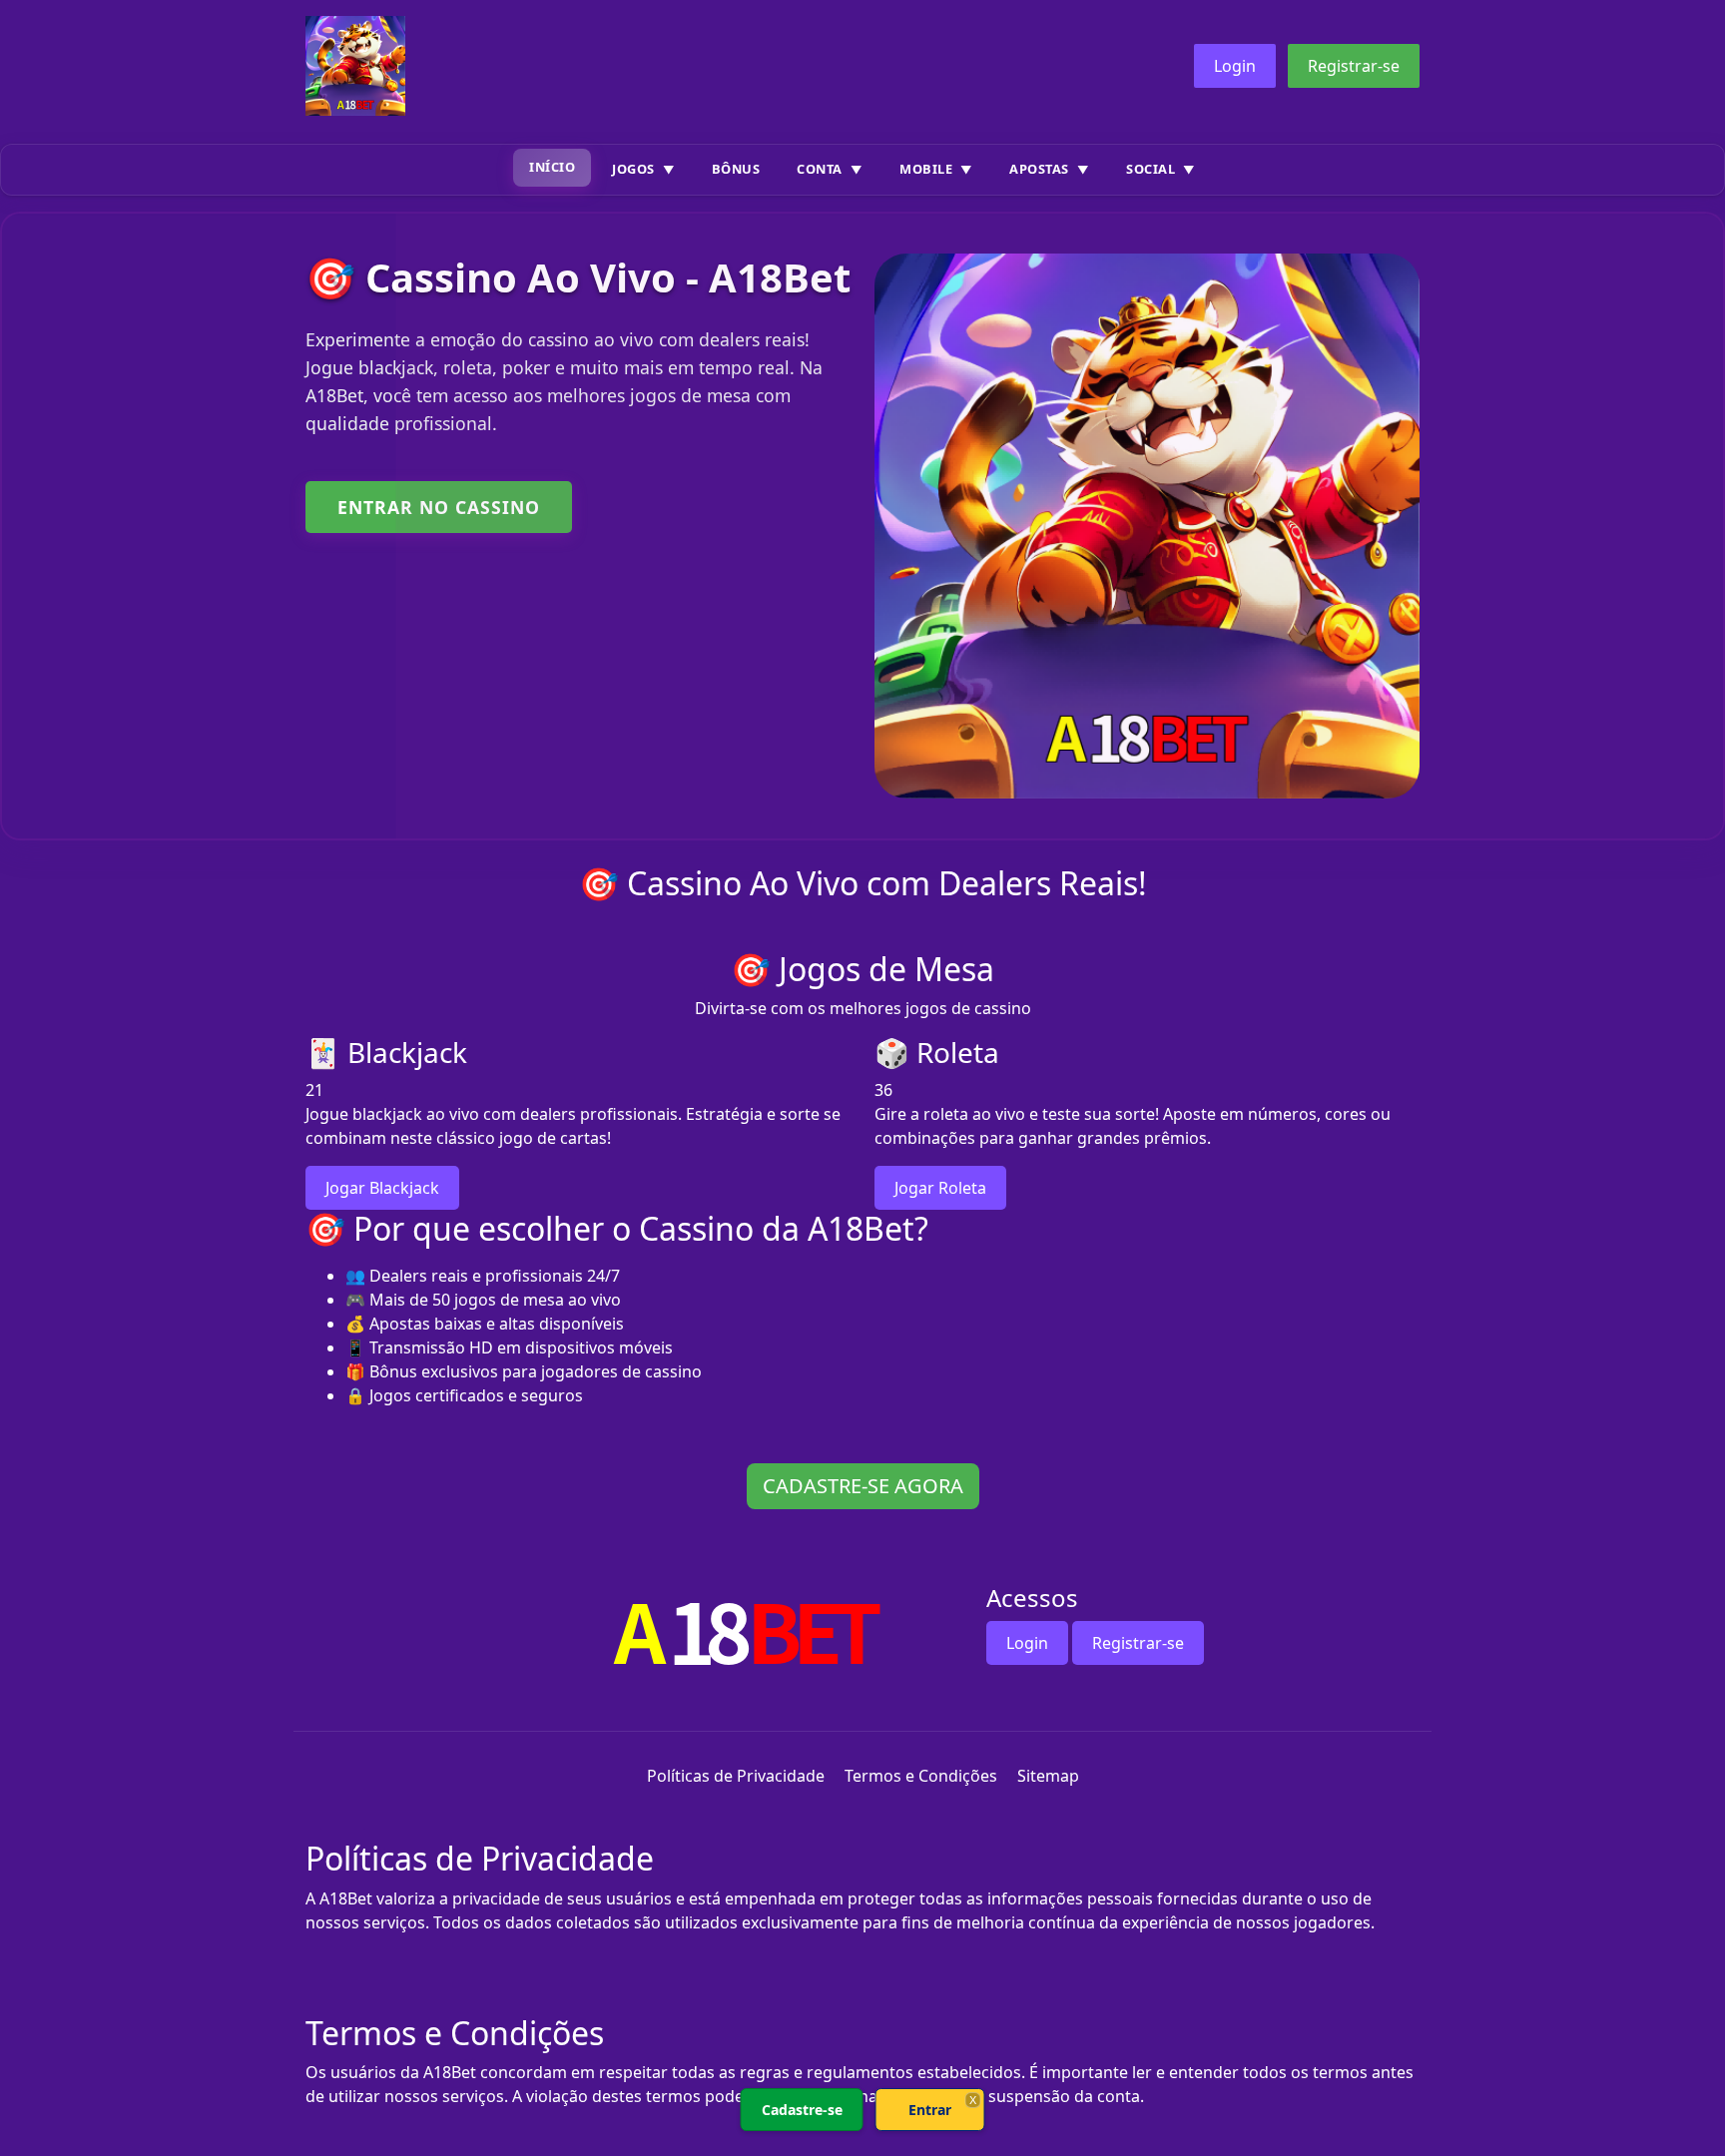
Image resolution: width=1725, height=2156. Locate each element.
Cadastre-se (802, 2110)
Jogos (633, 169)
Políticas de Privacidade (736, 1776)
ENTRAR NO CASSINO (439, 507)
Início (552, 167)
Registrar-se (1354, 66)
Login (1235, 66)
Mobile (926, 169)
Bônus (736, 169)
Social (1150, 169)
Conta (820, 169)
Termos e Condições (921, 1776)
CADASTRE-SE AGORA (863, 1486)
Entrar (930, 2110)
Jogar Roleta (940, 1188)
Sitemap (1048, 1776)
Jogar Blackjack (382, 1188)
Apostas (1039, 169)
